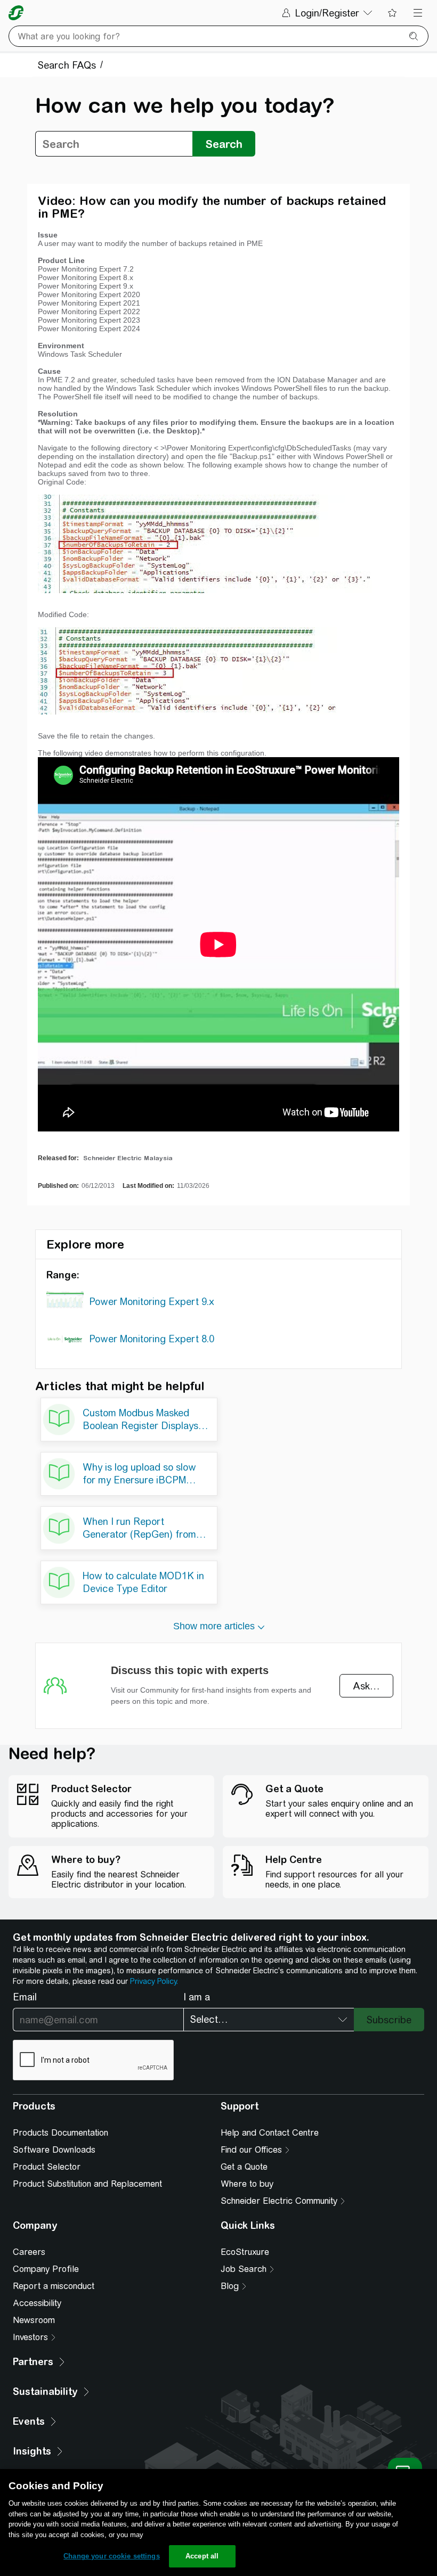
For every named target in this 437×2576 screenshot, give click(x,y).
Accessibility (37, 2303)
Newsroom (34, 2320)
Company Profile (46, 2269)
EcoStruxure (245, 2252)
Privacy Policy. (154, 1981)
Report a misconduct (54, 2286)
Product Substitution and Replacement (87, 2184)
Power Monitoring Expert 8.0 (152, 1339)
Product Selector (47, 2167)
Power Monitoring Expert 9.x (152, 1302)
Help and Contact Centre (270, 2133)
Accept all (202, 2556)
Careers (29, 2252)
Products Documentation (60, 2133)
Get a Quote (244, 2167)
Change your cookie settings (112, 2556)
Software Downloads (54, 2150)
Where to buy (247, 2184)
